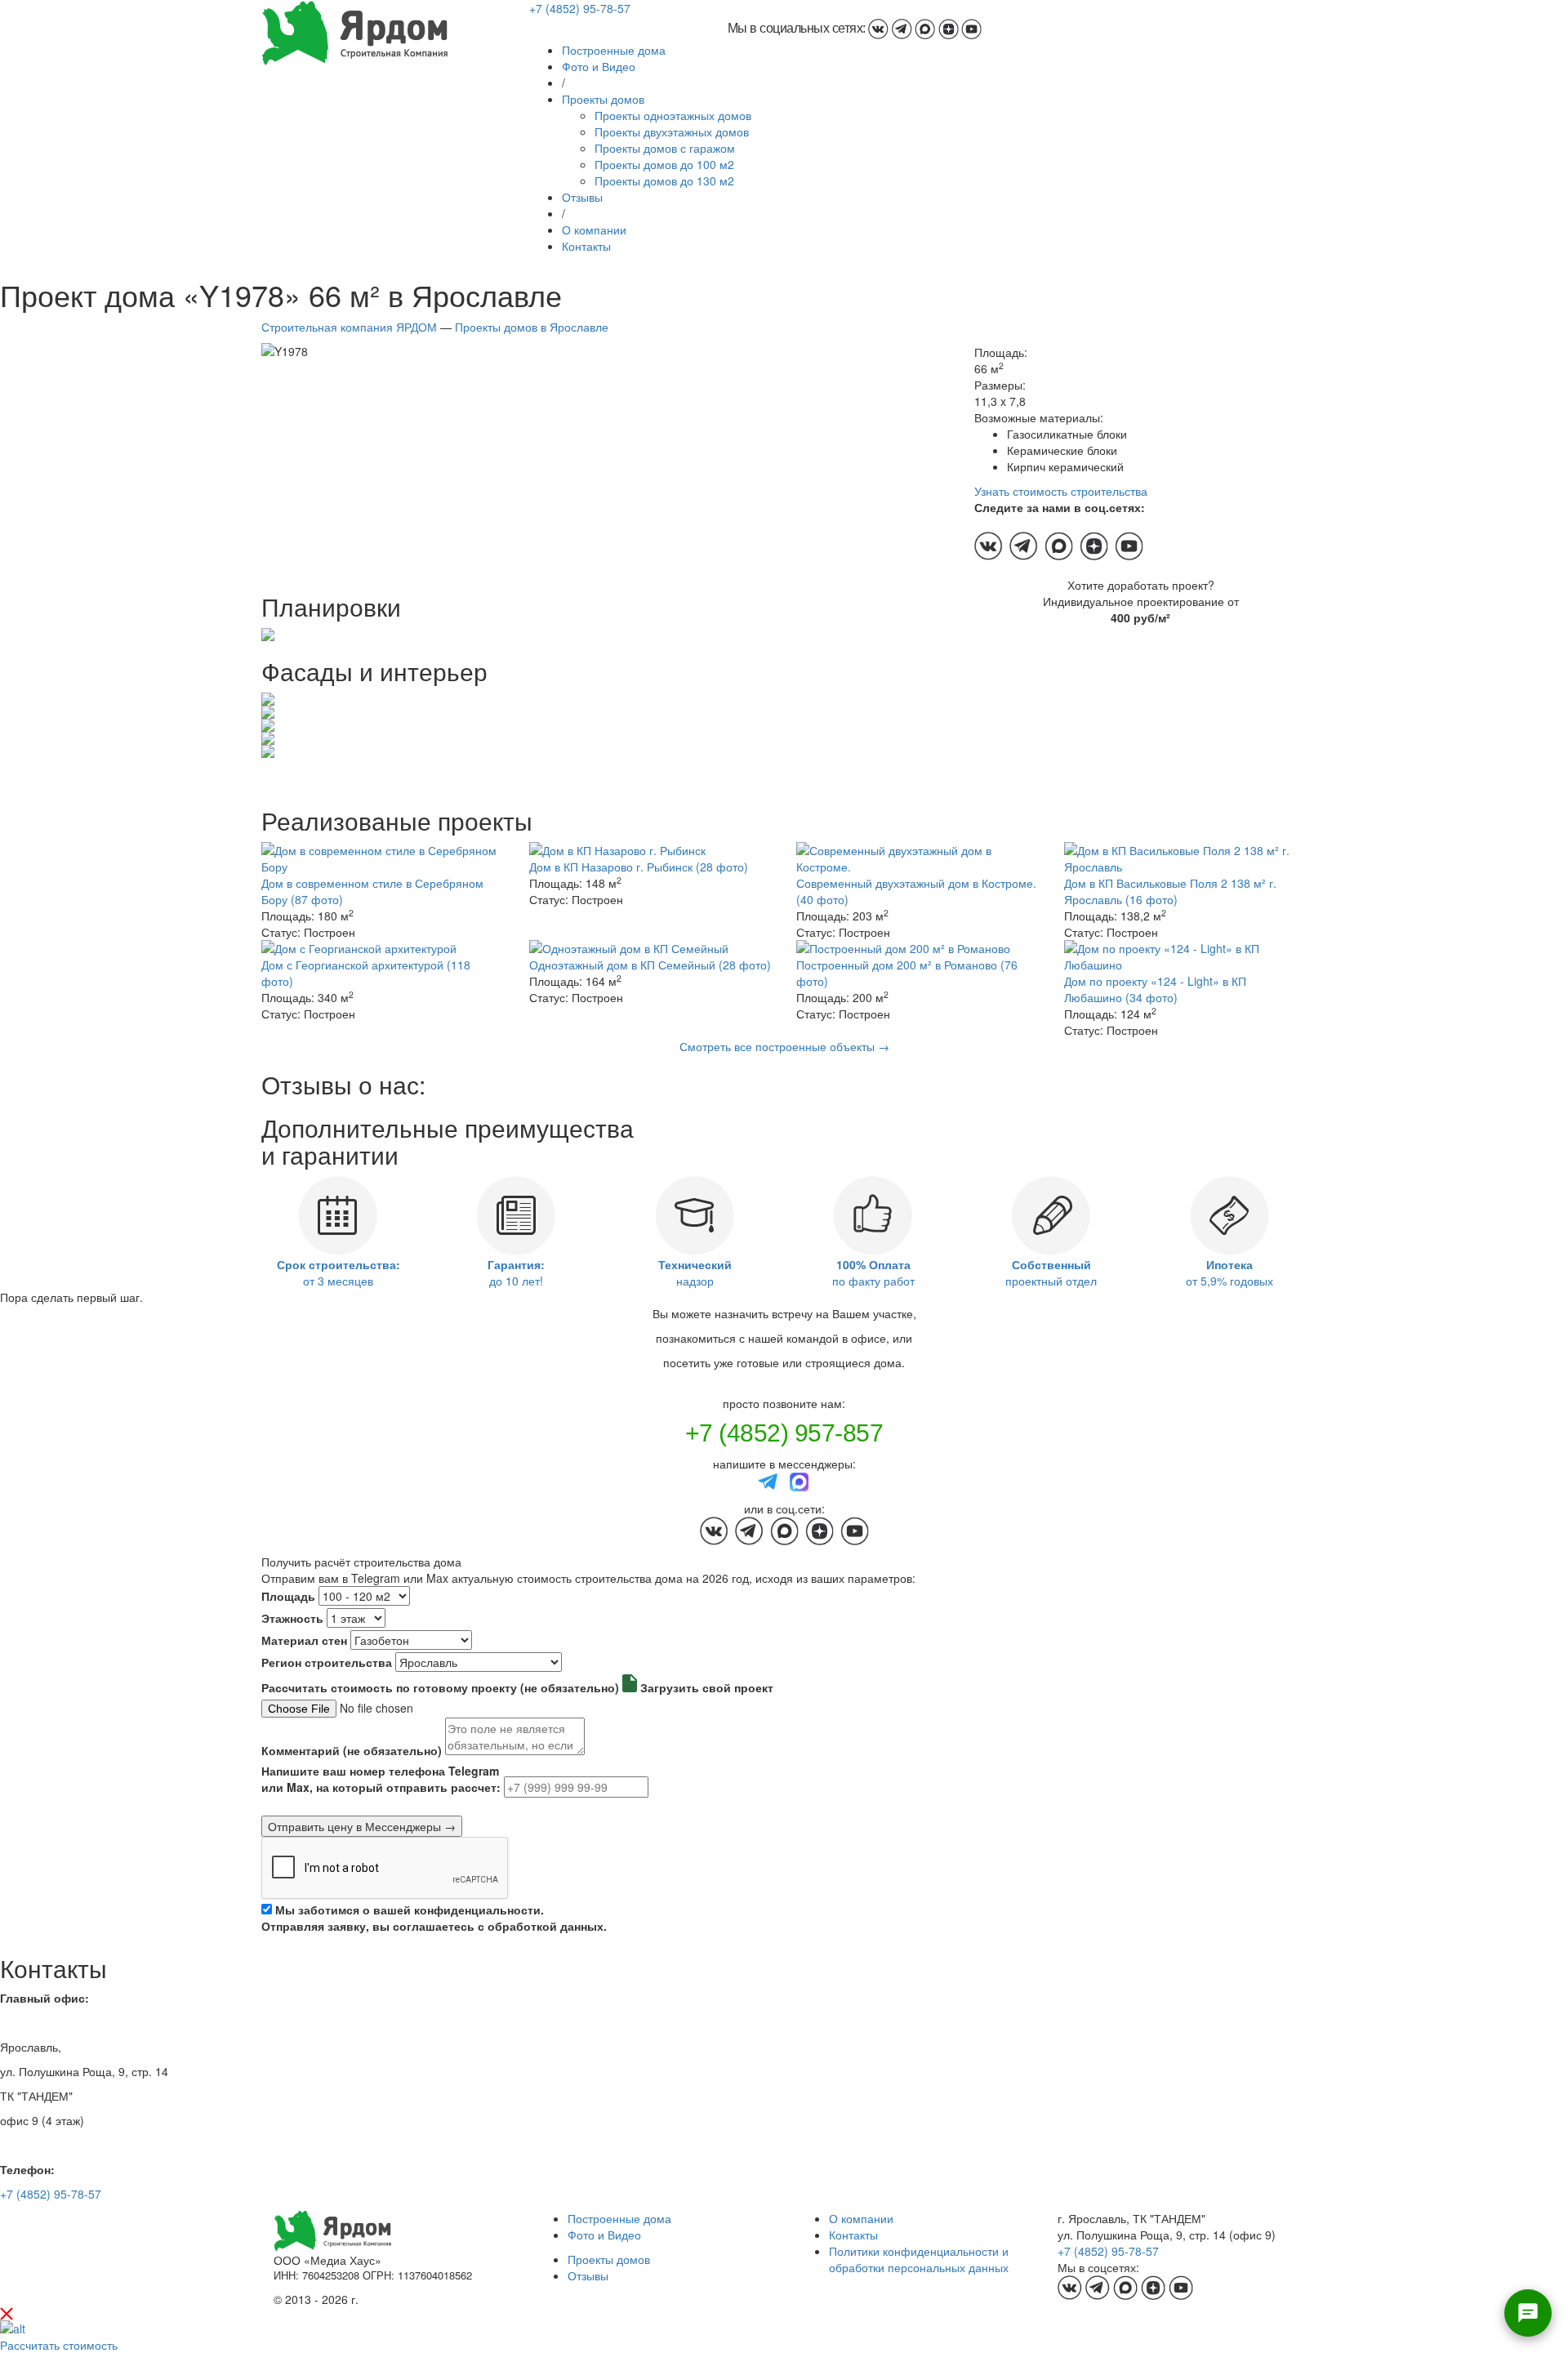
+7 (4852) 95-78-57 (580, 8)
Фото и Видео (599, 66)
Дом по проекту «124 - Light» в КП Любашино (1155, 989)
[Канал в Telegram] (902, 28)
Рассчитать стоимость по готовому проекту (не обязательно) (440, 1687)
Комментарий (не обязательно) (352, 1750)
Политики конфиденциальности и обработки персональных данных (919, 2259)
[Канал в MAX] (925, 28)
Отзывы (582, 197)
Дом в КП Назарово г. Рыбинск (639, 867)
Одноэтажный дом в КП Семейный (650, 965)
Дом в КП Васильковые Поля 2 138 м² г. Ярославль (1170, 891)
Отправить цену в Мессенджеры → (362, 1826)
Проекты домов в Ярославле (532, 327)
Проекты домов (603, 99)
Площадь (288, 1596)
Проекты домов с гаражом (665, 148)
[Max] (800, 1480)
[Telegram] (768, 1480)
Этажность (292, 1618)
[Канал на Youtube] (971, 28)
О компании (594, 230)
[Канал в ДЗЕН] (949, 28)
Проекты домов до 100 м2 (664, 164)
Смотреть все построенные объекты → (784, 1046)
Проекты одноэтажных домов (673, 115)
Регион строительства (327, 1662)
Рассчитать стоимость (59, 2345)
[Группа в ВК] (878, 28)
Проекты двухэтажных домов (672, 131)
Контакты (586, 246)
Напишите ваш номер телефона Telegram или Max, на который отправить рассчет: (381, 1779)
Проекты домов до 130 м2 (664, 180)
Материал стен (304, 1640)
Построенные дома (614, 50)
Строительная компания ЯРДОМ (349, 327)
